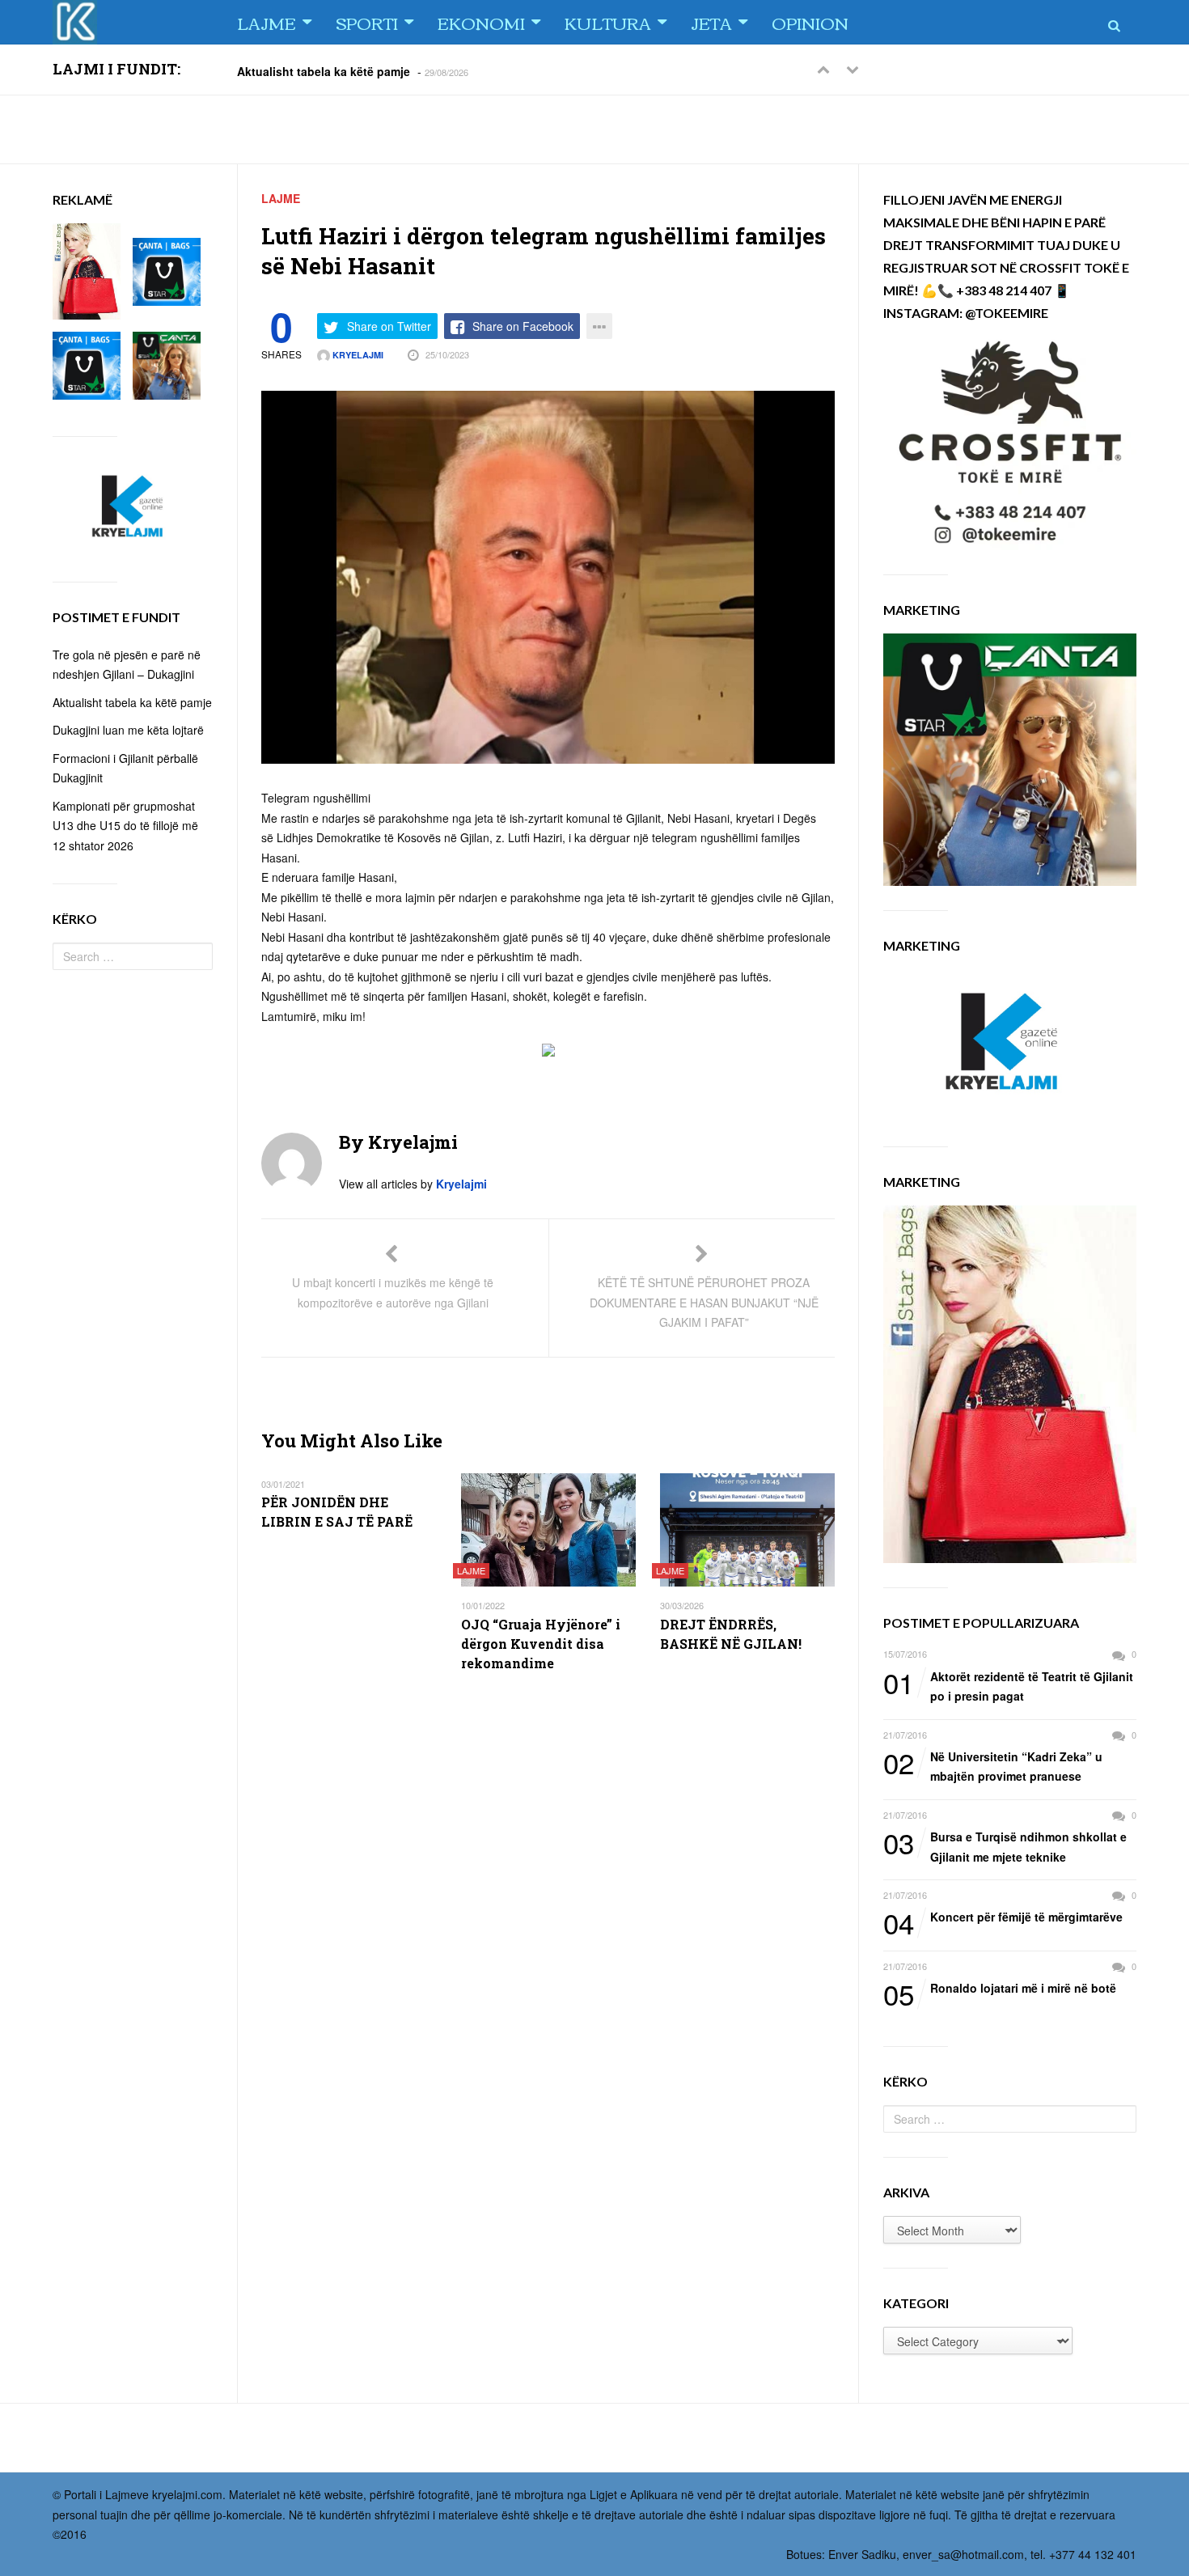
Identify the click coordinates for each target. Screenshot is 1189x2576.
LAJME (267, 22)
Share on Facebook (523, 326)
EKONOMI (481, 22)
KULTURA (608, 22)
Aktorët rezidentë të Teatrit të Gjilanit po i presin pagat (1008, 1686)
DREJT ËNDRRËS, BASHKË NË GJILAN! (731, 1634)
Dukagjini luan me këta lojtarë (128, 730)
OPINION (810, 22)
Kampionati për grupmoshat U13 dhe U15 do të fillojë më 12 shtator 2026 (125, 826)
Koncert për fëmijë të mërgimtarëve (1003, 1917)
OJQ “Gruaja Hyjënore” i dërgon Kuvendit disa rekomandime (541, 1644)
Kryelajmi (357, 355)
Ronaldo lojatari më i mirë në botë (1000, 1989)
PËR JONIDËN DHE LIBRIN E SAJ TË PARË (337, 1512)
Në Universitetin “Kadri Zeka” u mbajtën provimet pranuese (993, 1766)
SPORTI (367, 22)
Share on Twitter (389, 326)
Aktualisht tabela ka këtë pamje (324, 70)
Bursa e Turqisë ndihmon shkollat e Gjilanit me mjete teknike (1005, 1846)
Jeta (711, 22)
